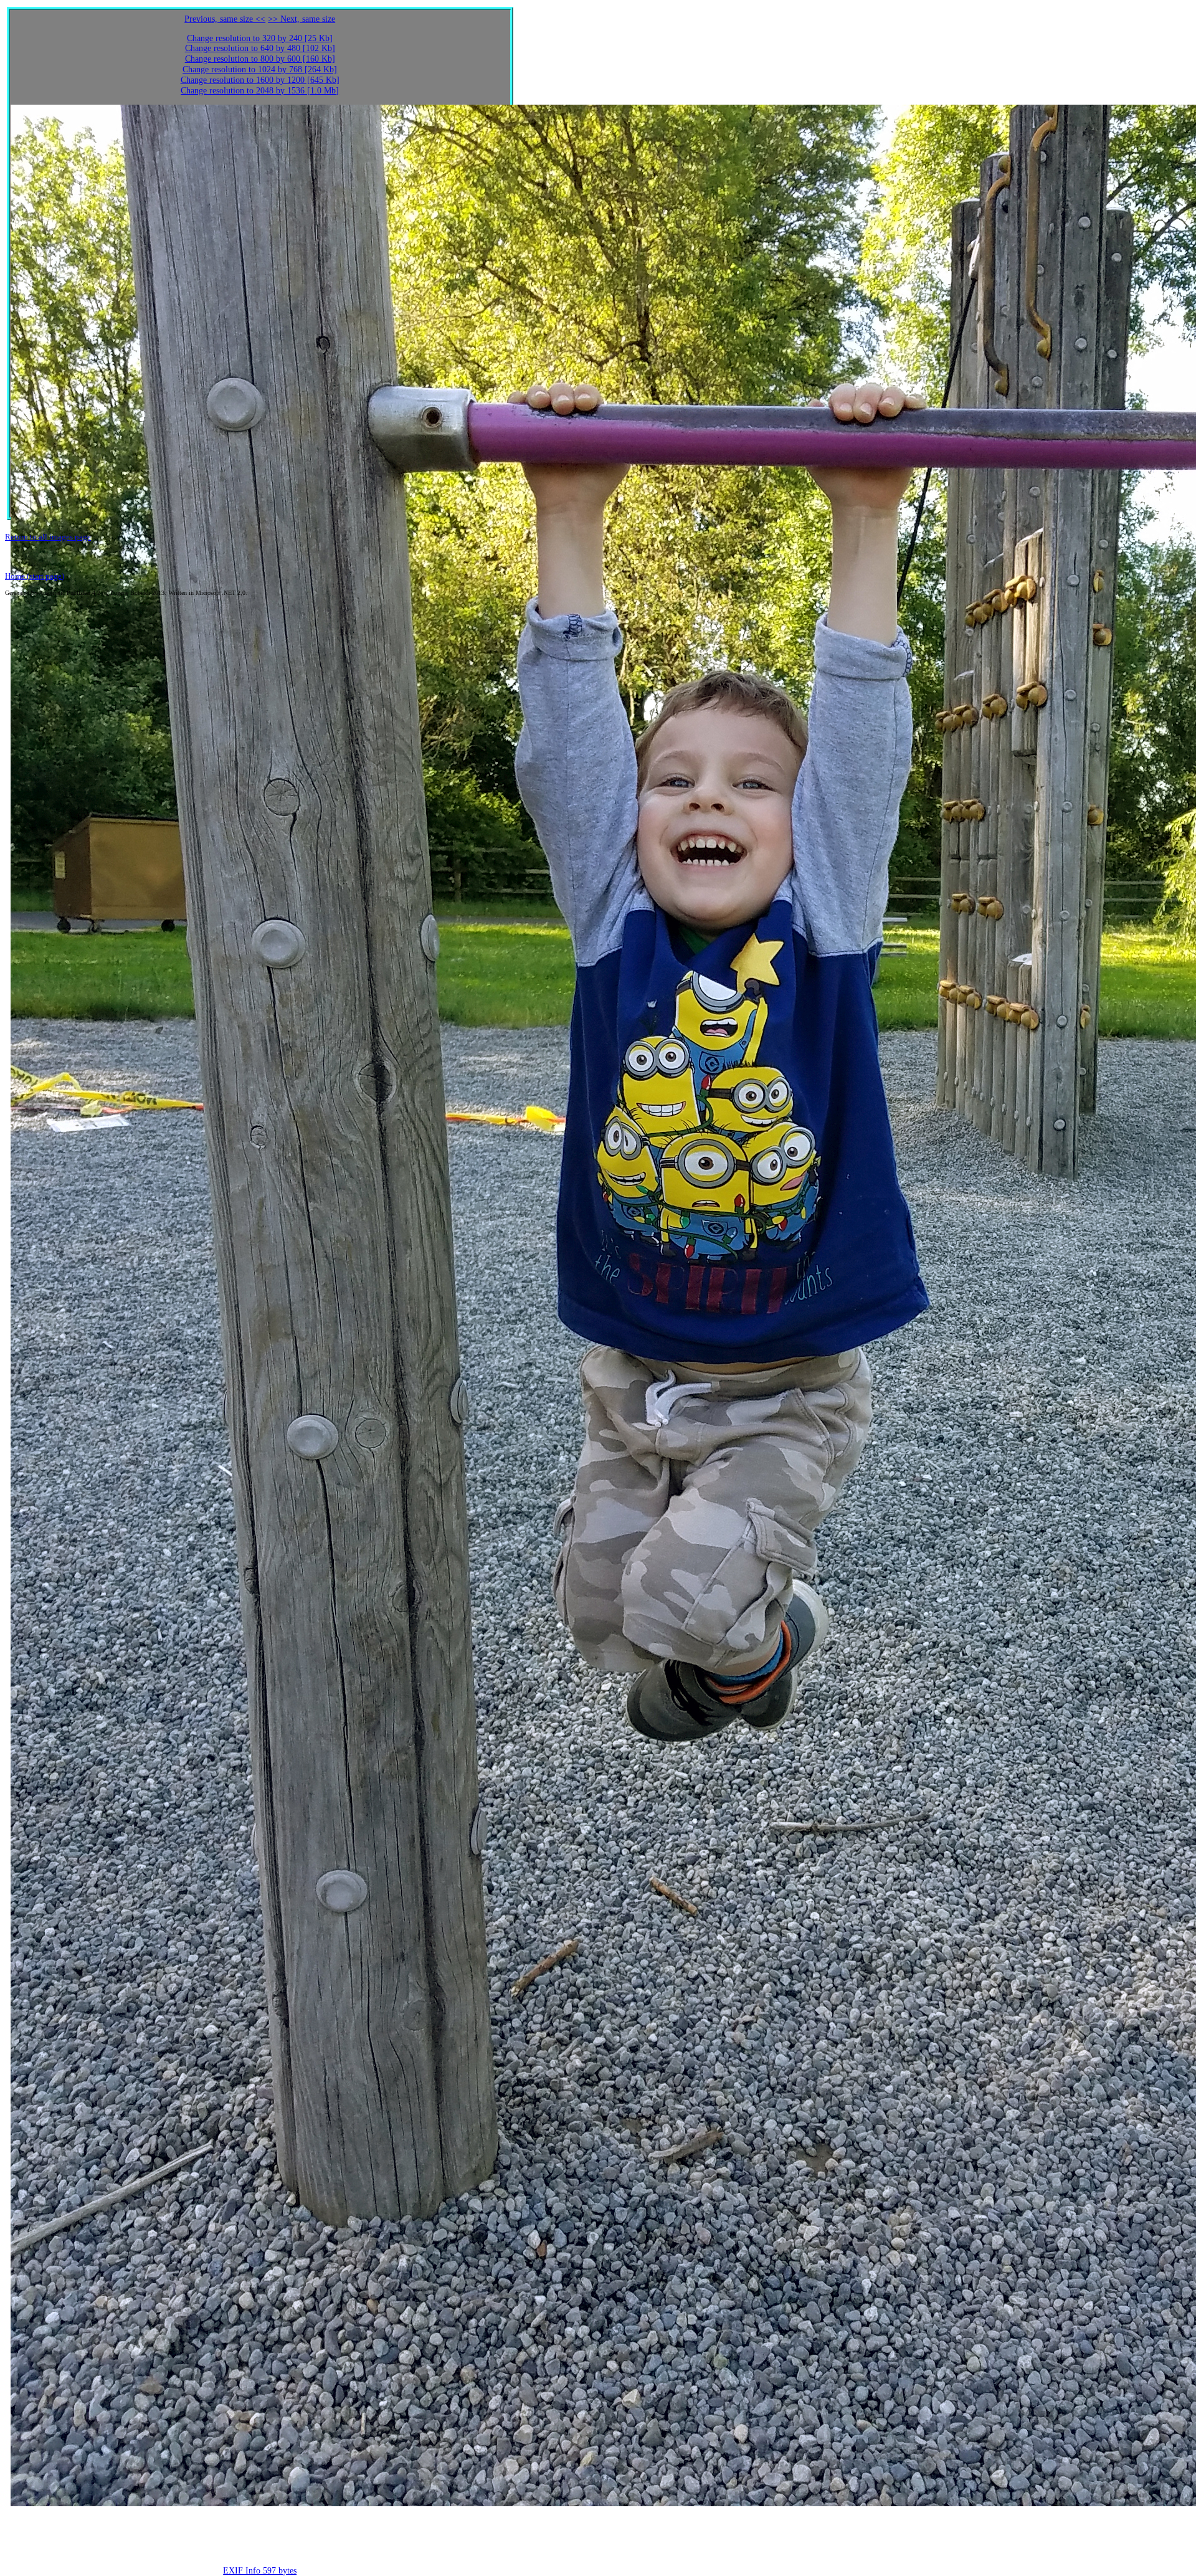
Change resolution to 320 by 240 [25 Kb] (260, 38)
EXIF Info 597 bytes (260, 2571)
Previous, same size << (225, 19)
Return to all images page (48, 537)
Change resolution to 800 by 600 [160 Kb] (260, 59)
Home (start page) (35, 576)
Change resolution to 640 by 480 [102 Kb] (260, 48)
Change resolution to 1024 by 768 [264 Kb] (260, 69)
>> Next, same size (301, 19)
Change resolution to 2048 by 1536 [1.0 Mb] (260, 91)
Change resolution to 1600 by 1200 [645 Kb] (260, 80)
